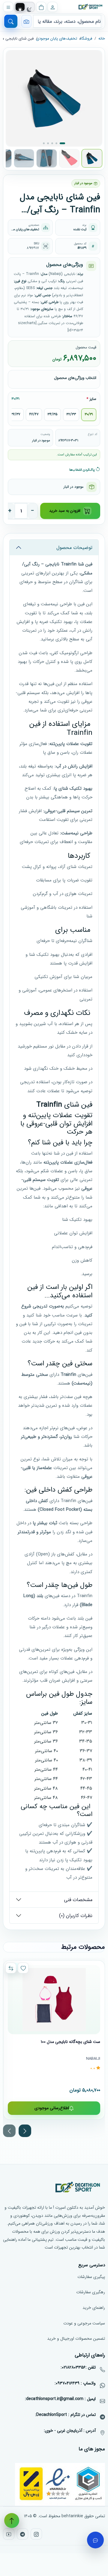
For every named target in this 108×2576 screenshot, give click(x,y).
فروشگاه (86, 39)
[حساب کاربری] (52, 7)
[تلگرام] (22, 2534)
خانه (102, 39)
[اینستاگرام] (36, 2534)
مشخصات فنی (78, 1900)
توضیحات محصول (74, 548)
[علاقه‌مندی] (23, 1968)
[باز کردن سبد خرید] (41, 7)
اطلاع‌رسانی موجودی (52, 2108)
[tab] (20, 9)
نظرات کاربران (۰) (76, 1916)
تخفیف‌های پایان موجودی (57, 39)
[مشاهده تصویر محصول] (54, 98)
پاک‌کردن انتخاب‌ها (82, 470)
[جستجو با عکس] (26, 21)
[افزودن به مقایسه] (11, 1968)
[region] (54, 1756)
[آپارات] (9, 2534)
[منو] (8, 7)
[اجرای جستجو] (11, 21)
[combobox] (67, 21)
